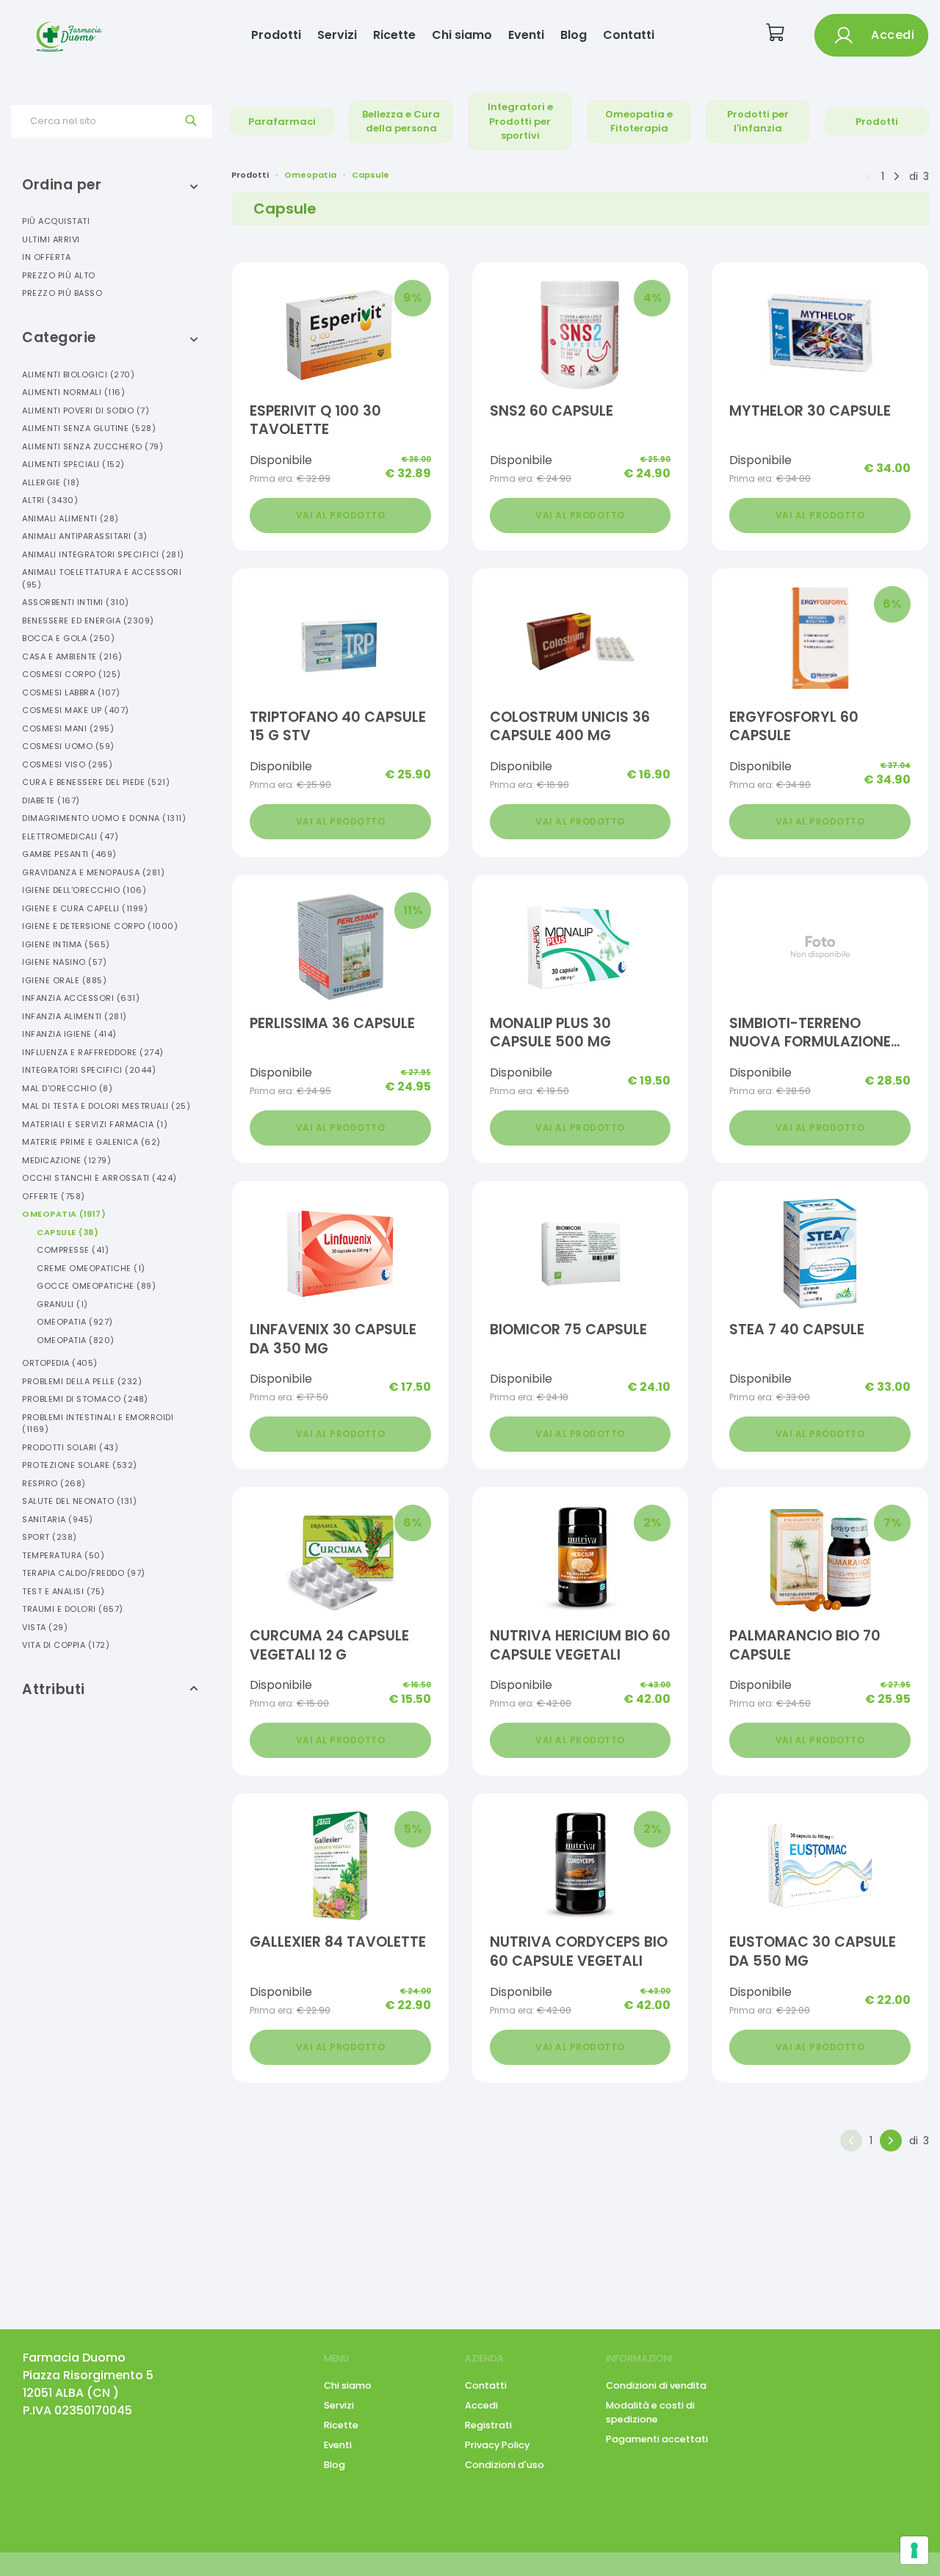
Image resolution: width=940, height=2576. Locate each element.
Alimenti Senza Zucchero (93, 446)
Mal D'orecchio (67, 1088)
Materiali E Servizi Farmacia (95, 1124)
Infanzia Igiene (69, 1034)
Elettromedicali (70, 836)
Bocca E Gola (68, 638)
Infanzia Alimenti (75, 1016)
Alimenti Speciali (73, 464)
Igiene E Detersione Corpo (100, 926)
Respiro (54, 1483)
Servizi (337, 35)
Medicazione (66, 1160)
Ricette (394, 35)
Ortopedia (60, 1363)
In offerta (46, 257)
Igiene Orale (64, 980)
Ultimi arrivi (51, 239)
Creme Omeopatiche (91, 1268)
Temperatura (63, 1555)
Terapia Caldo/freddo (84, 1573)
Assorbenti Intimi (76, 602)
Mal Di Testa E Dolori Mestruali (106, 1106)
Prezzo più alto (59, 275)
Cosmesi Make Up (76, 710)
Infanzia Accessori (81, 998)
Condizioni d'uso (505, 2465)
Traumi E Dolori (73, 1609)
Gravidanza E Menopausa (93, 872)
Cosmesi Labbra (71, 692)
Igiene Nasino (64, 962)
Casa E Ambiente (72, 656)
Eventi (526, 35)
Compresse (73, 1250)
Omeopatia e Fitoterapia (639, 122)
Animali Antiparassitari (85, 536)
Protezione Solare (80, 1465)
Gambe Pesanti (69, 854)
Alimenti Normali (73, 392)
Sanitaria (58, 1519)
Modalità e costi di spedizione (650, 2412)
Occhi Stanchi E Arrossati (100, 1178)
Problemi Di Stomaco (85, 1399)
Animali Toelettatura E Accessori (102, 578)
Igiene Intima (66, 944)
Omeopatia (64, 1214)
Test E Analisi (64, 1591)
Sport (50, 1537)
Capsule (68, 1232)
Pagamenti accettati (657, 2439)
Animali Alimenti (70, 518)
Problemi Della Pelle (82, 1381)
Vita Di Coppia (66, 1645)
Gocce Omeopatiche (96, 1286)
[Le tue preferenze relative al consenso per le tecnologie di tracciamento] (914, 2550)
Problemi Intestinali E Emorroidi (98, 1423)
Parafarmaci (282, 122)
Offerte (54, 1196)
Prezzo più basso (62, 293)
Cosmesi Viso (67, 764)
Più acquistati (56, 221)
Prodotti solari (70, 1447)
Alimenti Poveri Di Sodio (86, 410)
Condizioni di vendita (656, 2385)
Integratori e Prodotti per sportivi (520, 121)
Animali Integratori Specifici (103, 554)
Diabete (51, 800)
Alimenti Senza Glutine (89, 428)
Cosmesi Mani (68, 728)
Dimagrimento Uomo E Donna (104, 818)
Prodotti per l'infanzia (758, 122)
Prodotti (276, 35)
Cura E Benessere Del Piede (96, 782)
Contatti (629, 35)
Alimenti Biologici (78, 375)
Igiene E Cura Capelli (85, 908)
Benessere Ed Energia (88, 621)
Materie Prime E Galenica (91, 1142)
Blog (574, 35)
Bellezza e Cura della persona (401, 122)
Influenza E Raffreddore (93, 1052)
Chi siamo (462, 35)
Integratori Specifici (89, 1070)
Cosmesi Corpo (72, 674)
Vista (45, 1627)
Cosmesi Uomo (68, 746)
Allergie (51, 482)
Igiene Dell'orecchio (84, 890)
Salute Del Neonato (79, 1501)
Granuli (62, 1304)
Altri (50, 500)
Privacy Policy (497, 2445)
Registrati (488, 2425)
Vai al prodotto (341, 515)
